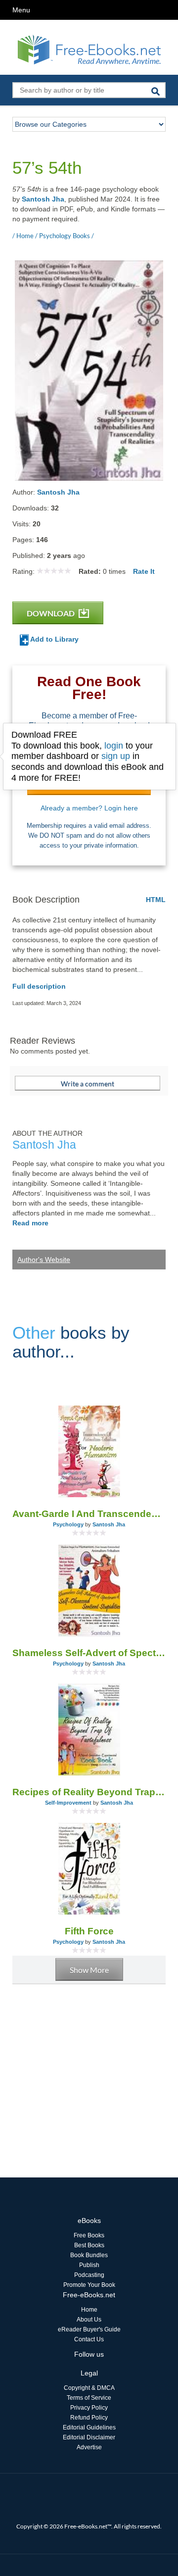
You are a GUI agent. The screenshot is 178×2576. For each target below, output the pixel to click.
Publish (89, 2265)
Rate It (144, 571)
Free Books (89, 2235)
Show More (89, 1970)
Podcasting (89, 2275)
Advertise (89, 2447)
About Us (89, 2320)
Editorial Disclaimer (89, 2437)
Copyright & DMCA (89, 2388)
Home (89, 2310)
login (114, 746)
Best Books (89, 2245)
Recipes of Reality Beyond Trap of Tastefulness (89, 1792)
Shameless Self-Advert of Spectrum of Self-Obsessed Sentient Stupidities (89, 1653)
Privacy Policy (89, 2408)
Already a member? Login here (89, 808)
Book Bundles (89, 2255)
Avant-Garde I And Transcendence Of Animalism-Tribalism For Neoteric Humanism (89, 1514)
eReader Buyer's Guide (89, 2329)
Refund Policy (89, 2418)
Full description (39, 986)
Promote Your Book (89, 2285)
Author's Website (44, 1260)
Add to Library (54, 639)
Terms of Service (89, 2398)
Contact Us (89, 2339)
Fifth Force (89, 1931)
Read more (30, 1223)
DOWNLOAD (51, 613)
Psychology (68, 1524)
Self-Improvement (68, 1803)
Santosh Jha (43, 199)
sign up (116, 756)
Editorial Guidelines (89, 2427)
